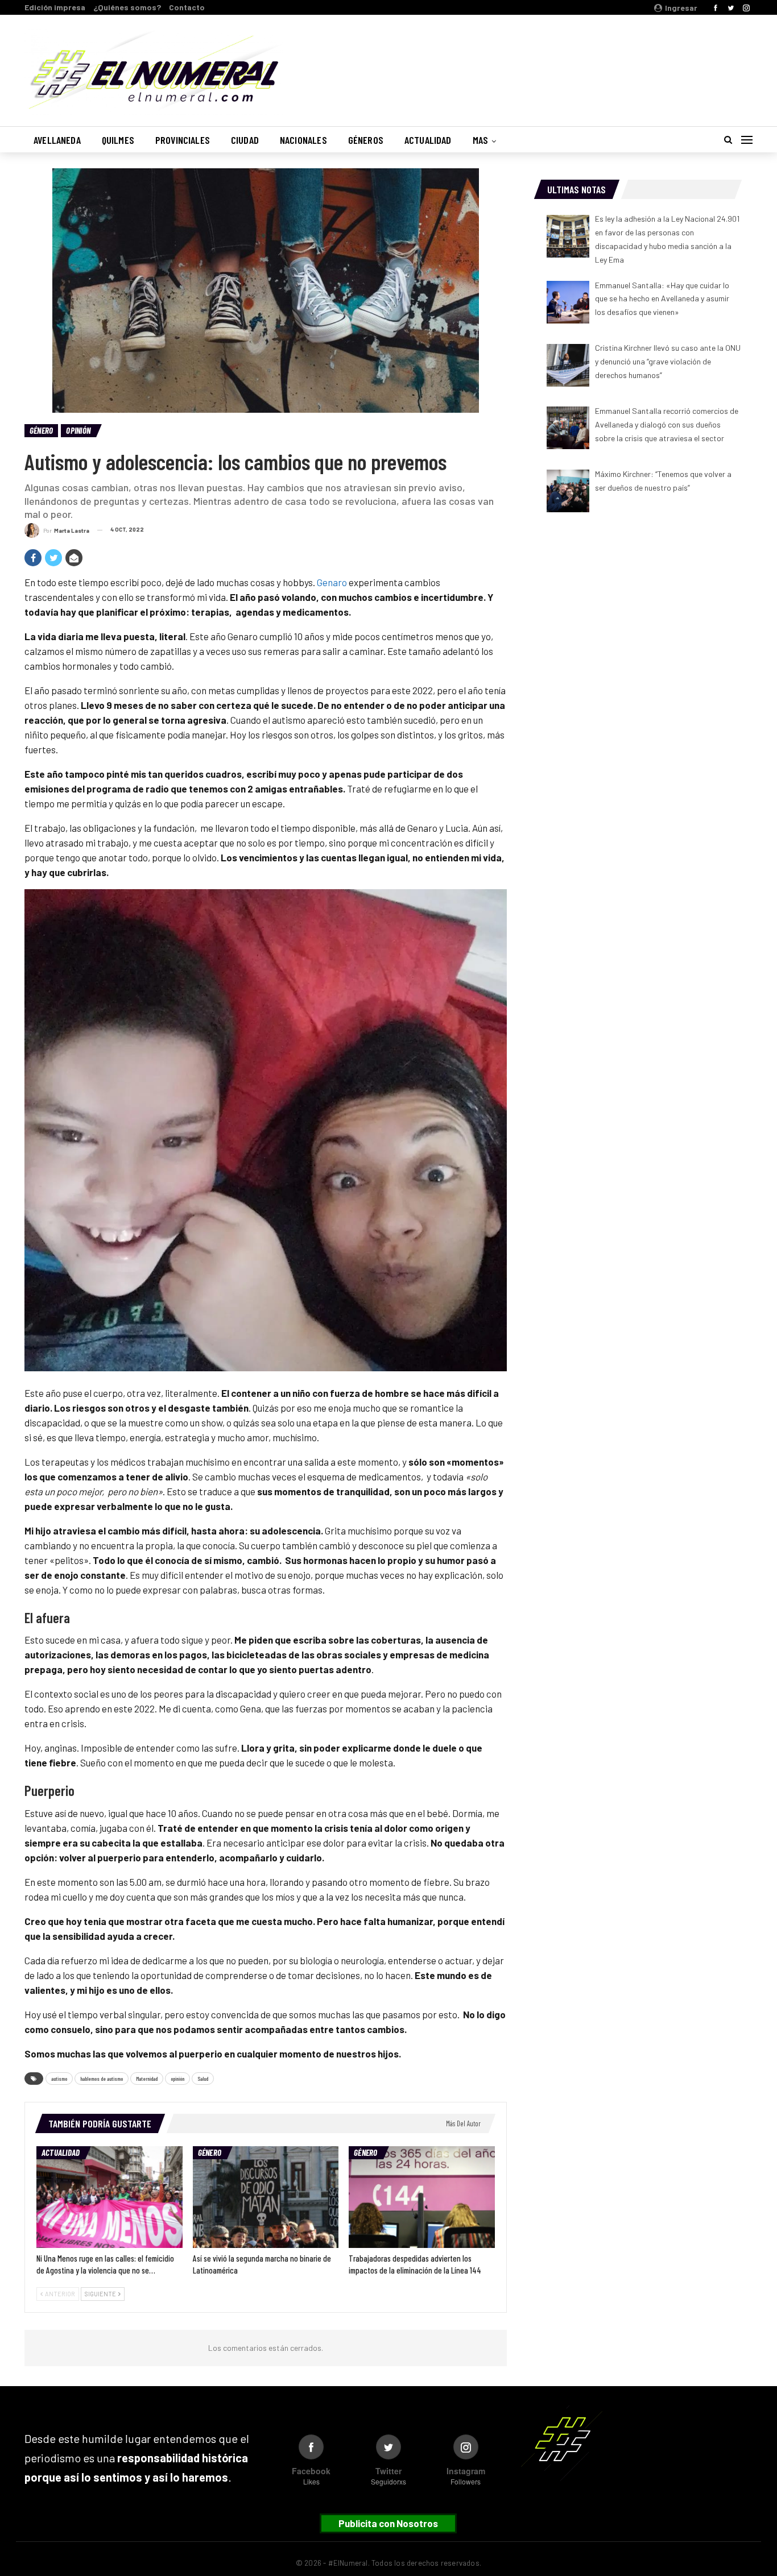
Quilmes (118, 140)
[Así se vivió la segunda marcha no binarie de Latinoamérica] (266, 2197)
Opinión (78, 430)
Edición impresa (55, 7)
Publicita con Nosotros (388, 2523)
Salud (203, 2079)
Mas (481, 140)
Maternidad (147, 2079)
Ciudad (245, 140)
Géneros (366, 140)
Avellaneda (57, 140)
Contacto (187, 7)
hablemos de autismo (102, 2079)
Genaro (332, 582)
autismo (59, 2079)
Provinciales (183, 140)
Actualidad (428, 140)
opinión (177, 2079)
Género (41, 430)
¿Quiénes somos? (127, 7)
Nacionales (303, 140)
